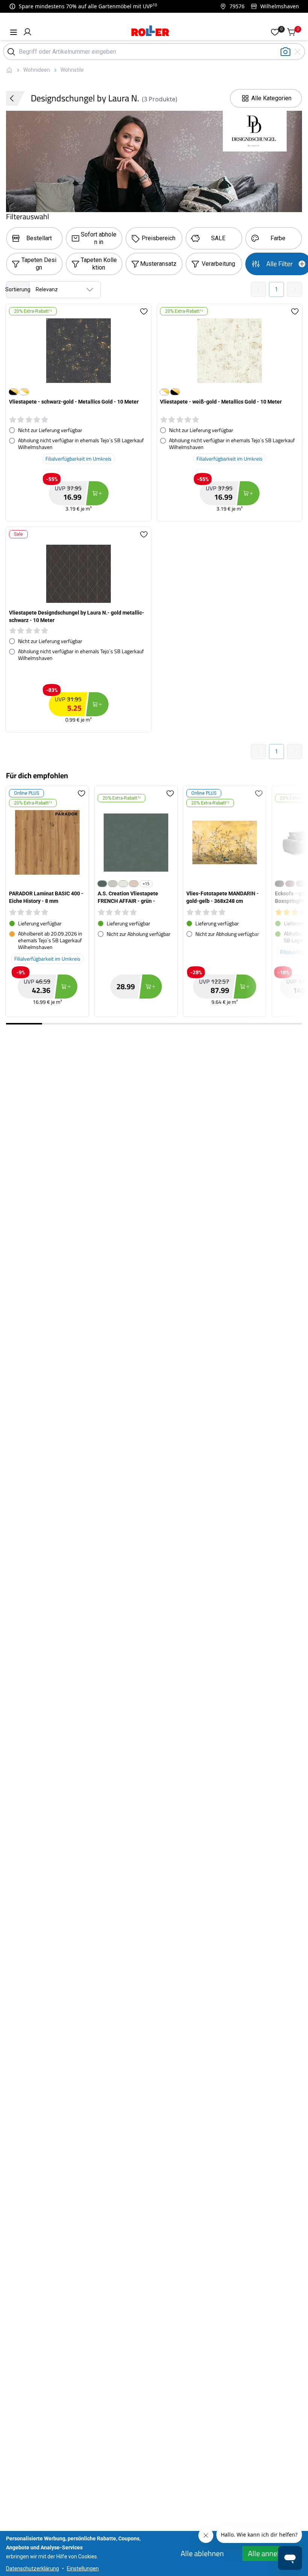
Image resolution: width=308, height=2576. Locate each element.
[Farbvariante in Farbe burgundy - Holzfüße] (290, 884)
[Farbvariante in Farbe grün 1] (102, 884)
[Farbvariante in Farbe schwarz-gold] (14, 392)
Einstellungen (83, 2568)
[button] (27, 32)
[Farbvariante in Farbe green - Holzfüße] (300, 884)
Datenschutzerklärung (32, 2568)
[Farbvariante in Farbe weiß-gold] (24, 392)
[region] (154, 904)
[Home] (150, 32)
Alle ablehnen (202, 2553)
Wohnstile (72, 70)
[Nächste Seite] (294, 289)
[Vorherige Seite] (258, 289)
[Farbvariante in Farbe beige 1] (113, 884)
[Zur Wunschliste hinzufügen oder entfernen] (144, 311)
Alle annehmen (272, 2553)
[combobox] (53, 290)
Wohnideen (37, 70)
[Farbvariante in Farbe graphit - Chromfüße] (279, 884)
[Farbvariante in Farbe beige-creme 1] (123, 884)
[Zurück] (15, 98)
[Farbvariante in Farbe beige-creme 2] (134, 884)
